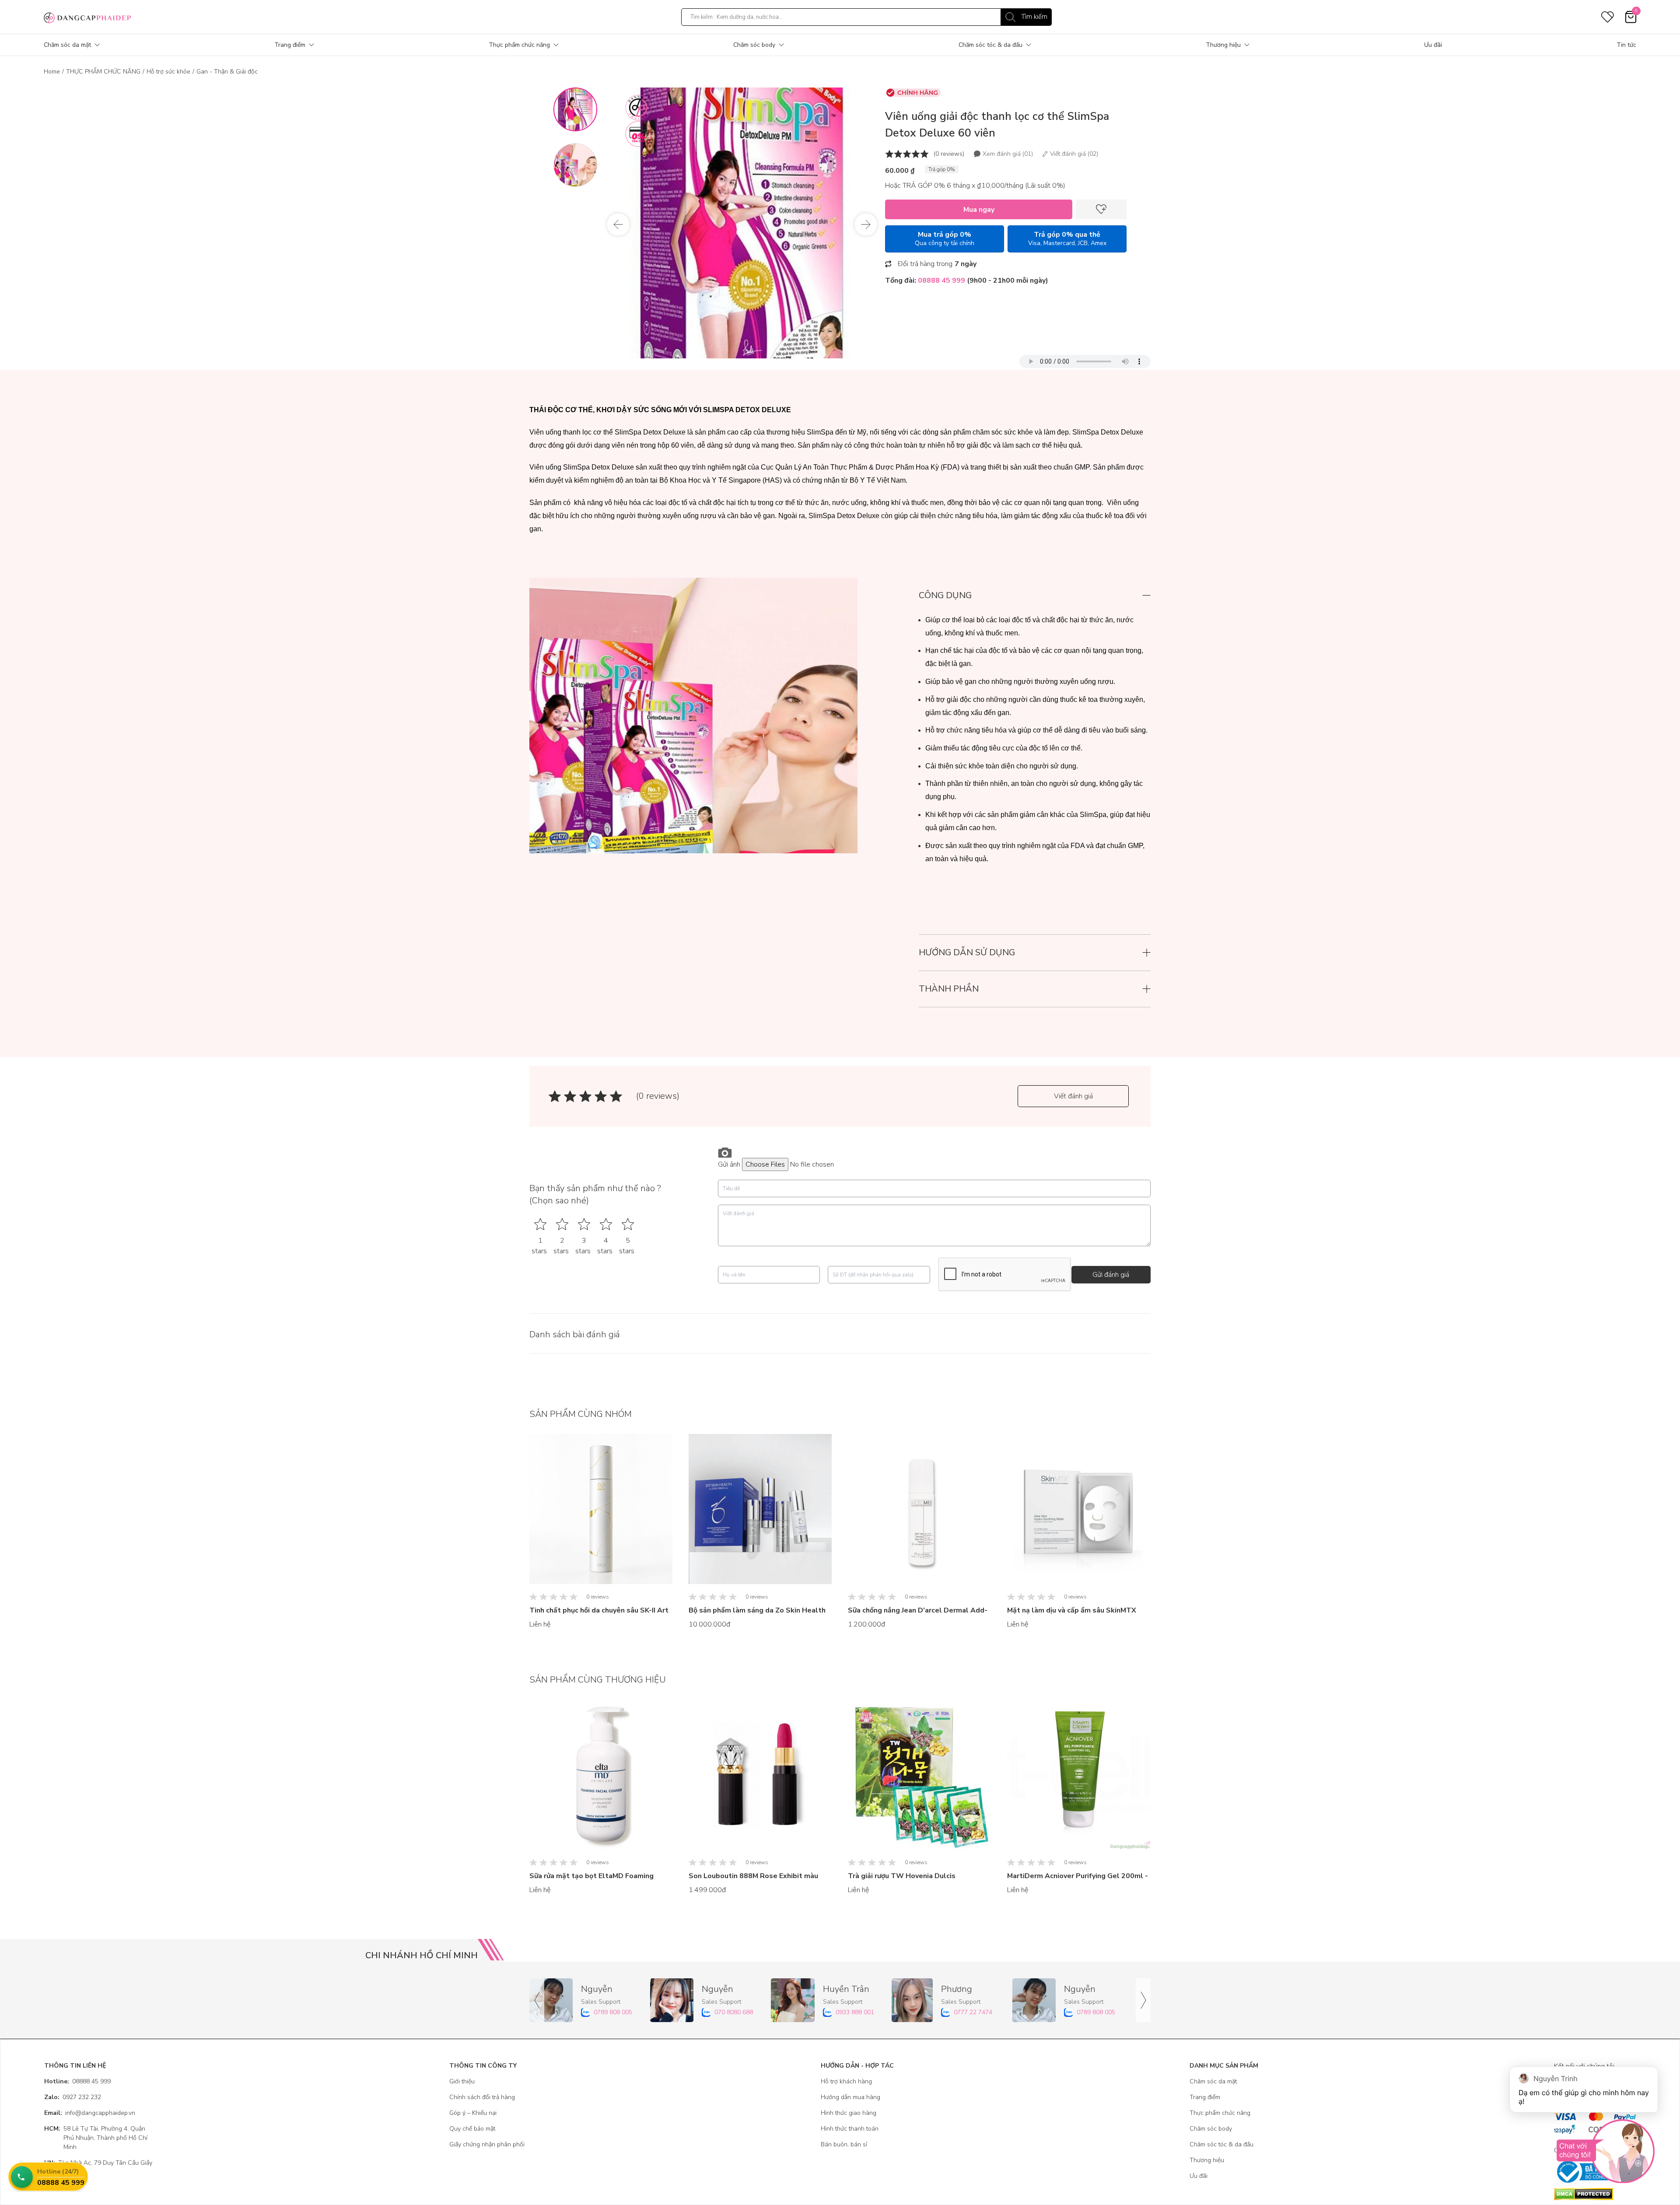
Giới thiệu (462, 2081)
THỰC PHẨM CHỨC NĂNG (103, 72)
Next (866, 224)
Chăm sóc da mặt (67, 45)
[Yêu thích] (1101, 209)
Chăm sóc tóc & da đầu (990, 45)
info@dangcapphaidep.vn (90, 2113)
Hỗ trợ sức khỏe (168, 72)
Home (52, 72)
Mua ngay (979, 210)
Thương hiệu (1223, 45)
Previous (618, 224)
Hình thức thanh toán (850, 2129)
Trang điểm (290, 45)
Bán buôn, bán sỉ (844, 2144)
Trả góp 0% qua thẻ (1067, 238)
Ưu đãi (1433, 45)
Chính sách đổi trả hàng (482, 2097)
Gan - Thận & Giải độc (227, 72)
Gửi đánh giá (1111, 1275)
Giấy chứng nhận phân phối (487, 2144)
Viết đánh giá (1073, 1096)
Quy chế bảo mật (472, 2129)
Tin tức (1626, 45)
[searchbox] (866, 17)
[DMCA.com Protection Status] (1595, 2194)
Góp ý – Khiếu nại (473, 2113)
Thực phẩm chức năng (519, 45)
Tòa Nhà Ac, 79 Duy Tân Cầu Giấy (98, 2163)
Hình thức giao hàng (849, 2113)
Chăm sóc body (754, 45)
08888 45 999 (77, 2081)
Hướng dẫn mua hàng (850, 2097)
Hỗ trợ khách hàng (846, 2081)
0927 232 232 (73, 2097)
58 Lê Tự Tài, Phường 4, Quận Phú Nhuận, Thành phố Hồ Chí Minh (96, 2138)
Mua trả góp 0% (945, 238)
